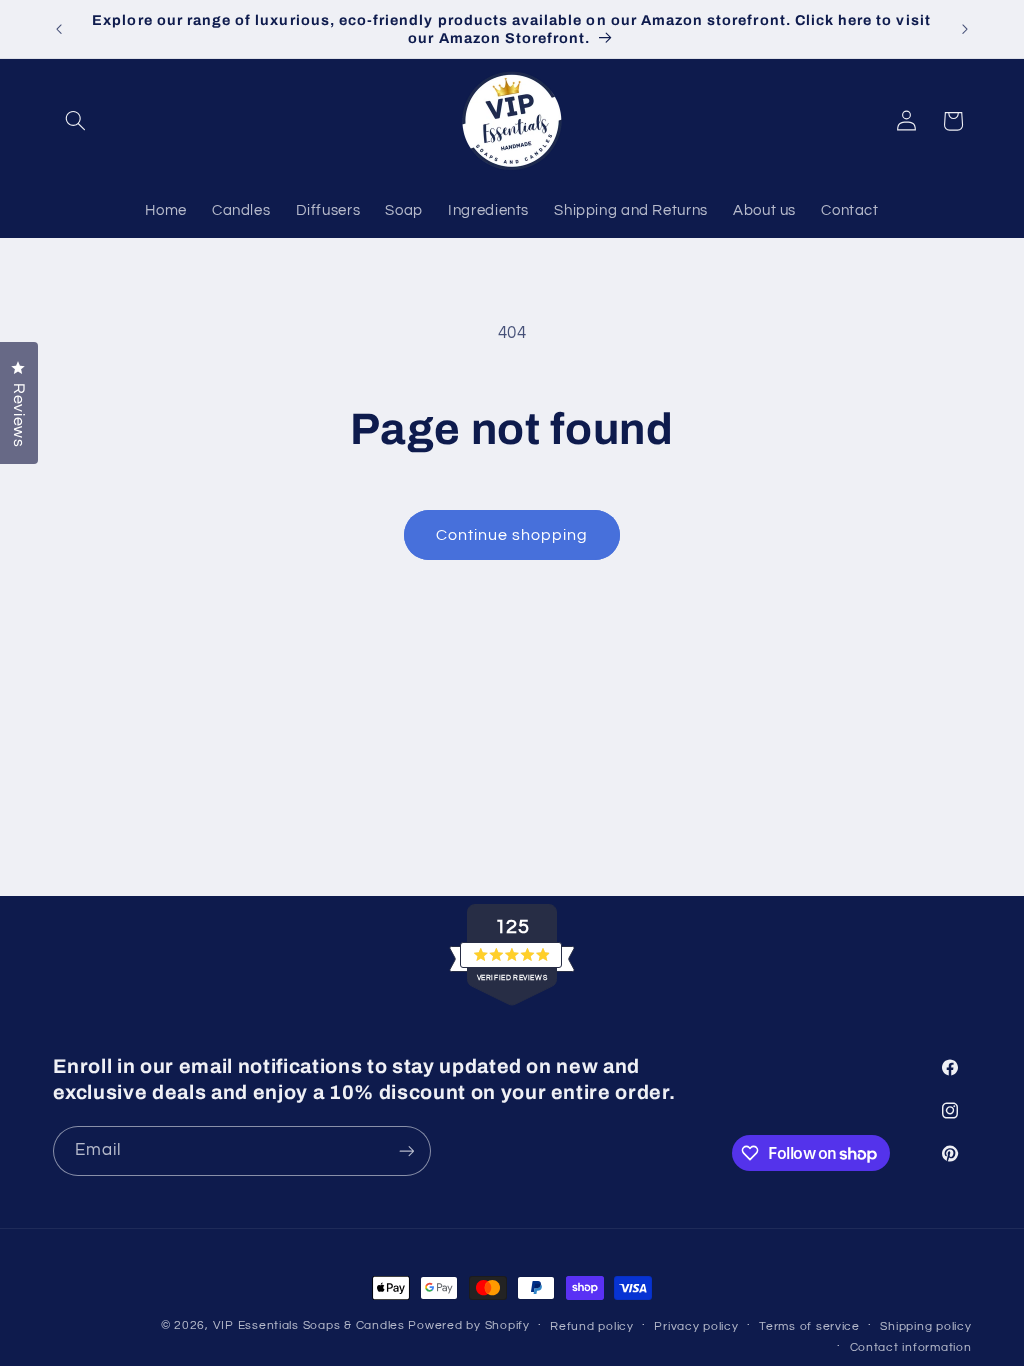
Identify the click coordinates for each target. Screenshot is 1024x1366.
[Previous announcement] (59, 29)
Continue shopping (512, 535)
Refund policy (592, 1326)
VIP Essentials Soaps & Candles (309, 1325)
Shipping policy (925, 1326)
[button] (76, 121)
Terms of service (809, 1326)
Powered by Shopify (468, 1325)
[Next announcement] (965, 29)
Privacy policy (696, 1326)
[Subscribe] (406, 1150)
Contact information (911, 1347)
